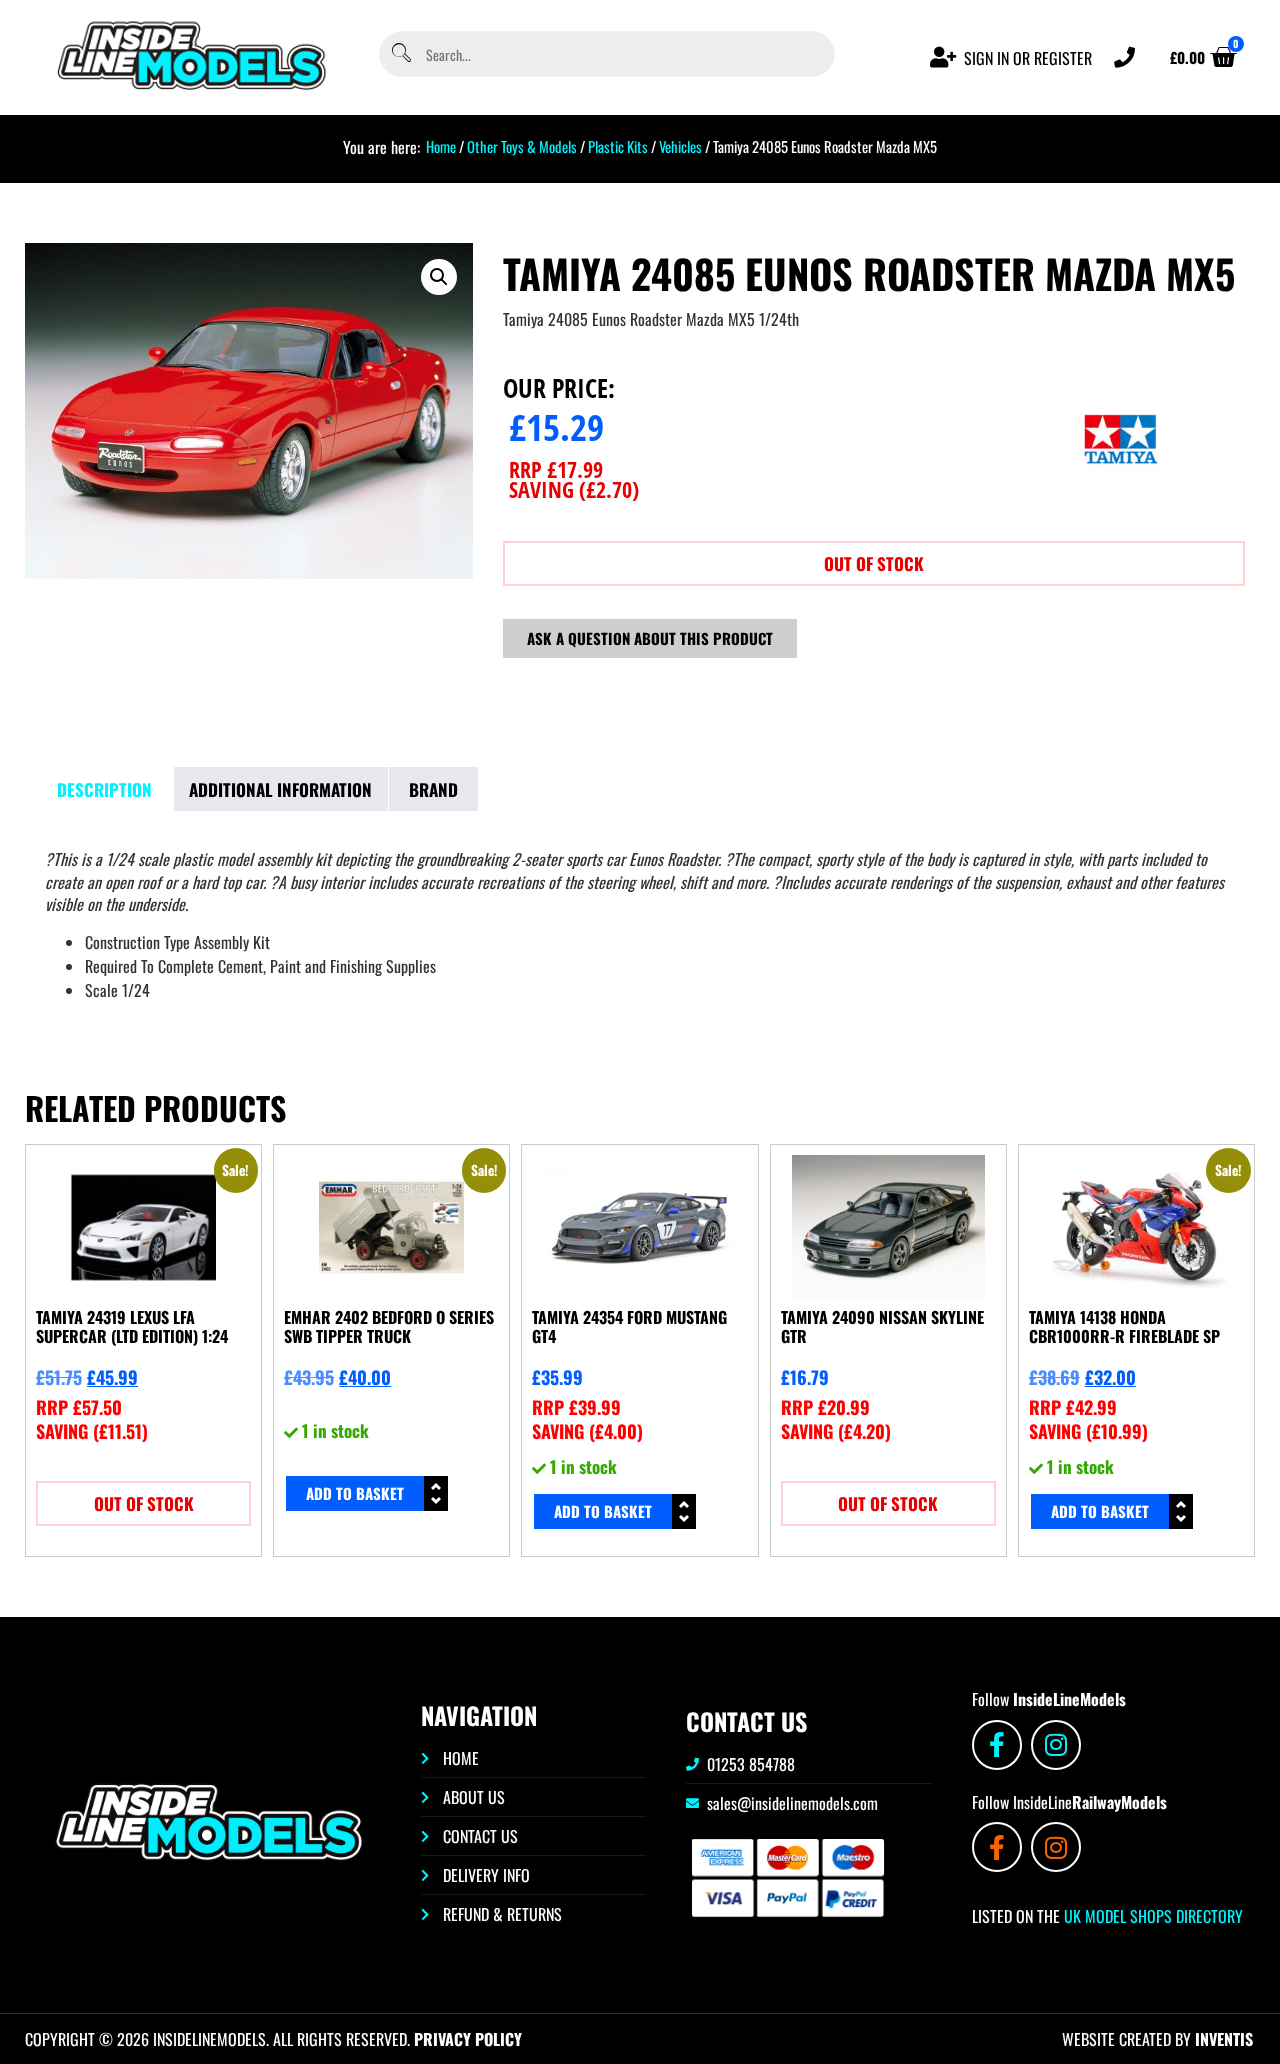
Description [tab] (104, 789)
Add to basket (355, 1493)
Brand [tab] (433, 789)
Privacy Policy (468, 2039)
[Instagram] (1056, 1745)
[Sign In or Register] (943, 57)
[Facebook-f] (997, 1745)
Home (441, 146)
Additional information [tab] (280, 789)
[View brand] (1121, 509)
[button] (439, 277)
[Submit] (400, 54)
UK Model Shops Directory (1151, 1916)
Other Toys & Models (522, 146)
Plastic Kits (618, 146)
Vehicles (680, 146)
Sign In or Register (1028, 58)
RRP (556, 469)
